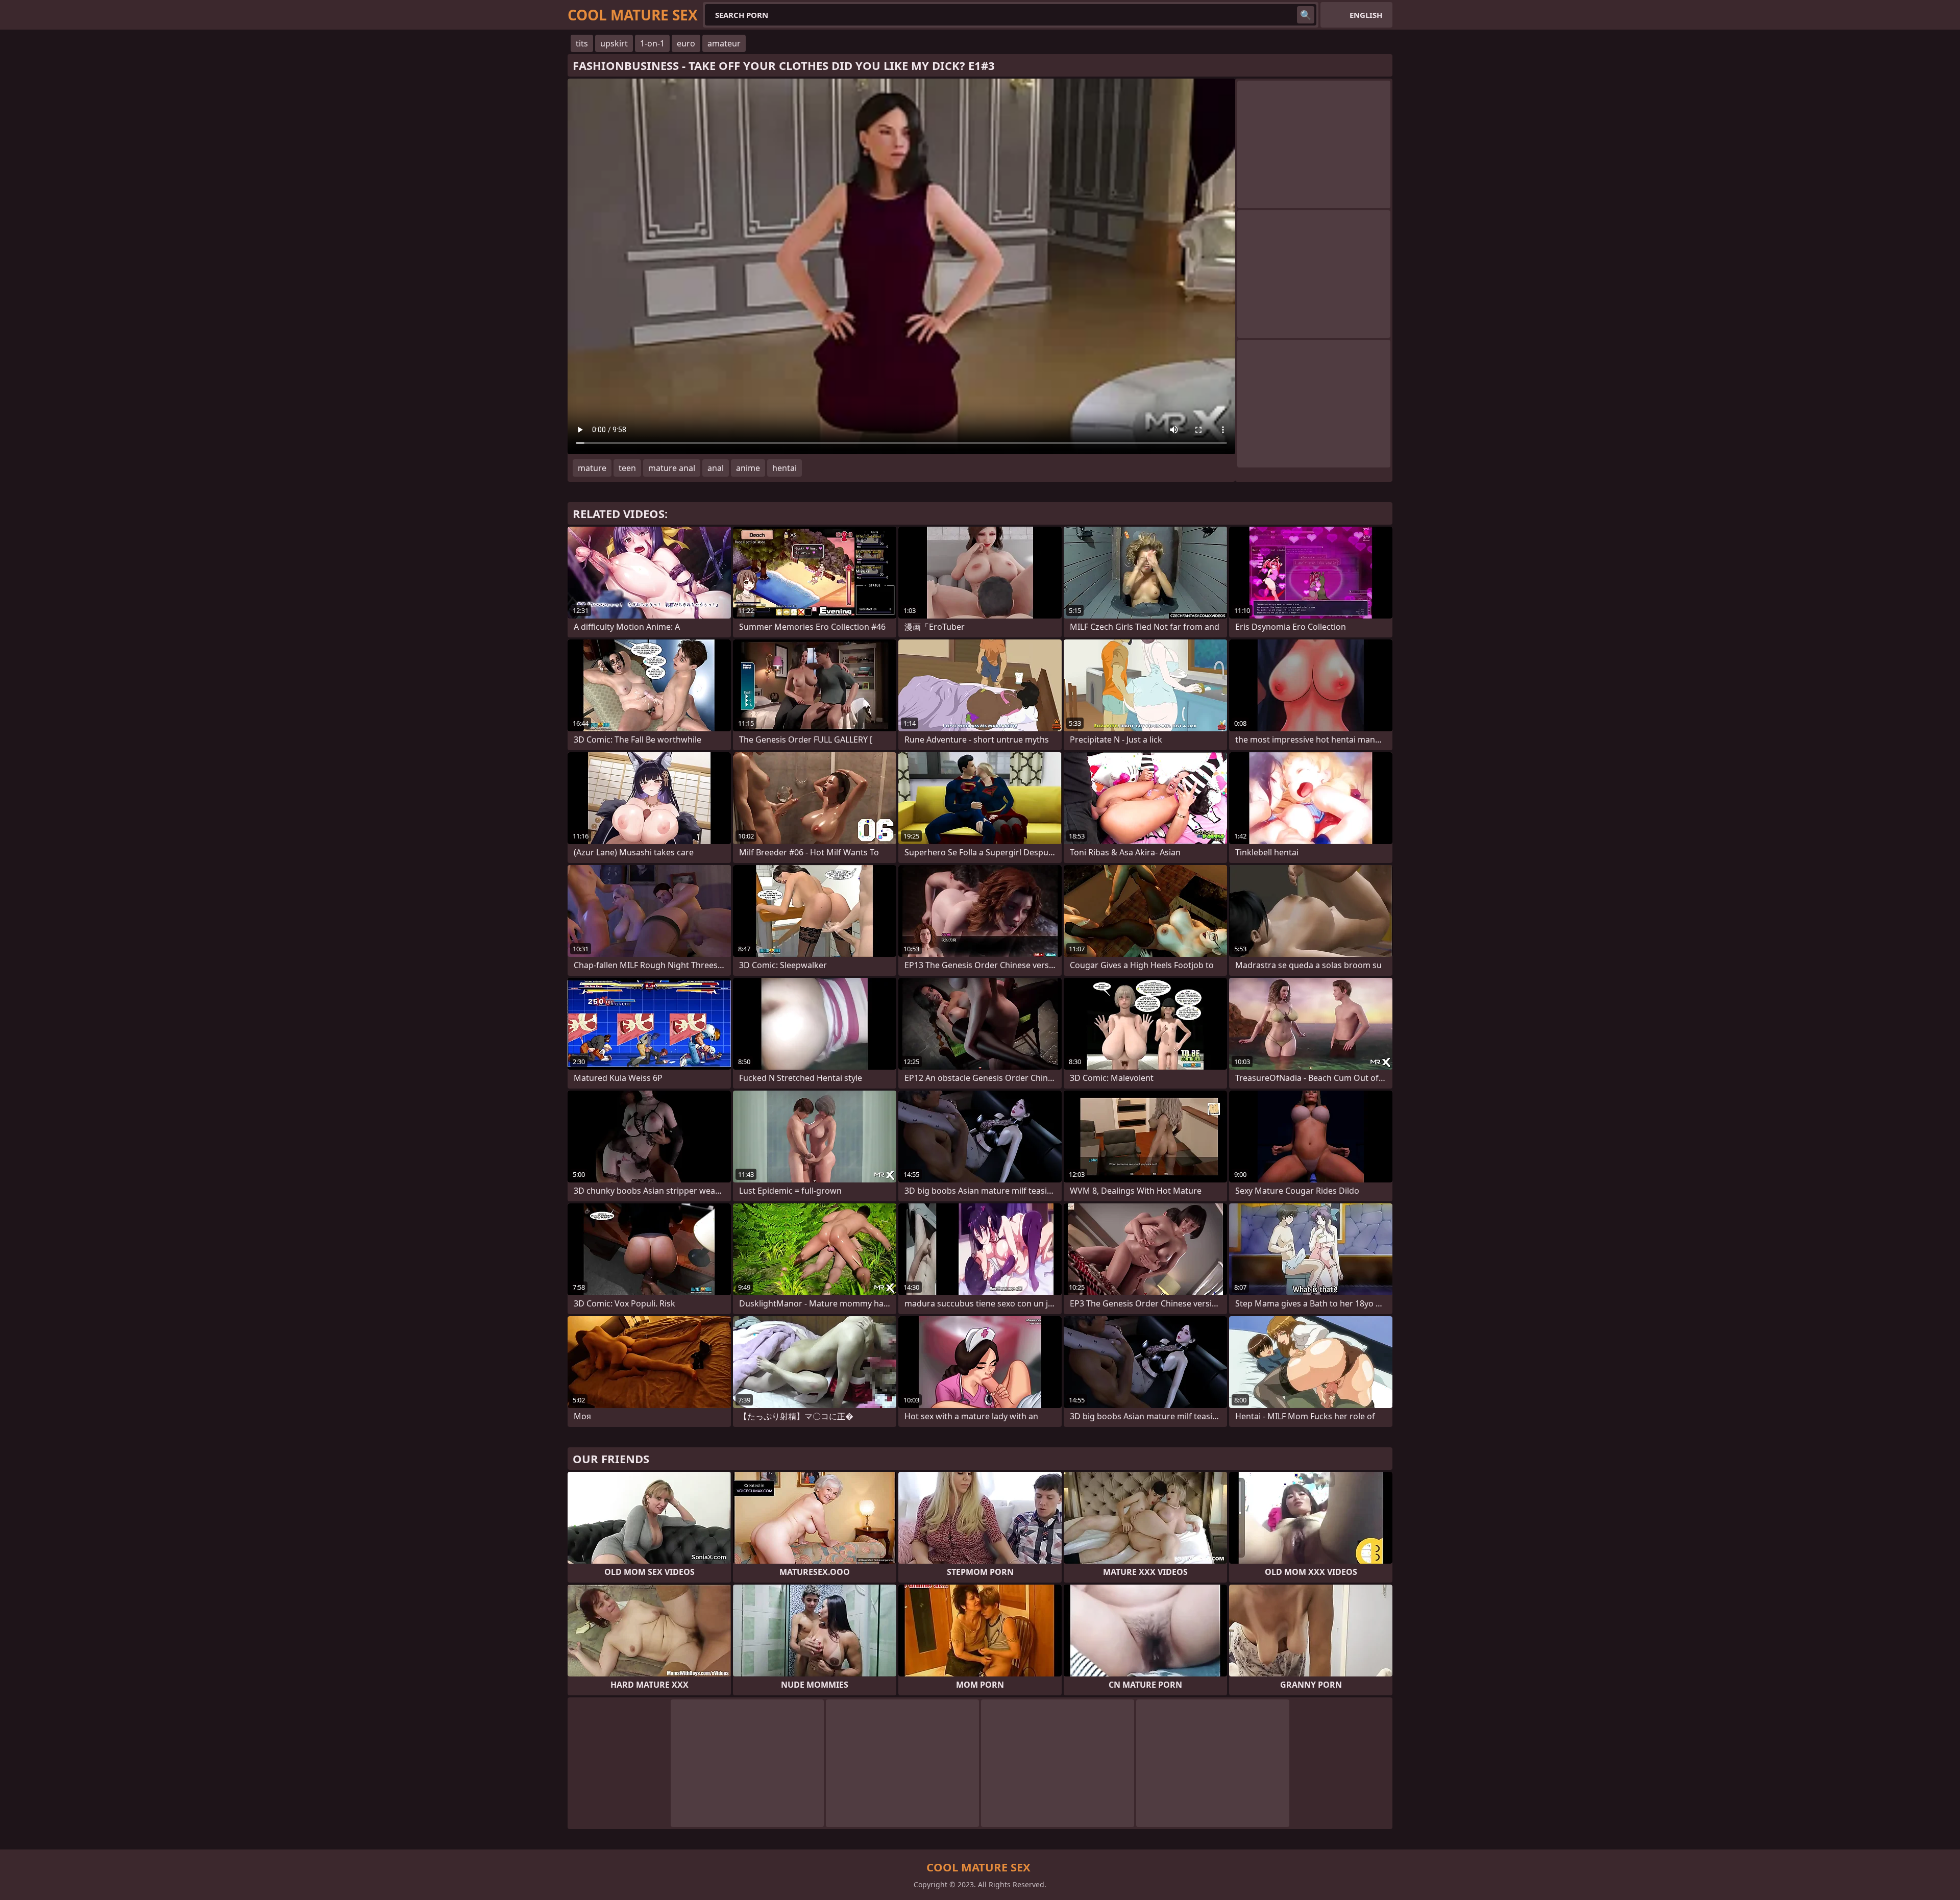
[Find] (1306, 15)
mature (592, 468)
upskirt (614, 43)
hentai (785, 468)
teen (627, 468)
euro (686, 43)
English (1366, 15)
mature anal (672, 468)
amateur (724, 43)
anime (748, 468)
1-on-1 (652, 43)
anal (716, 468)
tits (582, 43)
